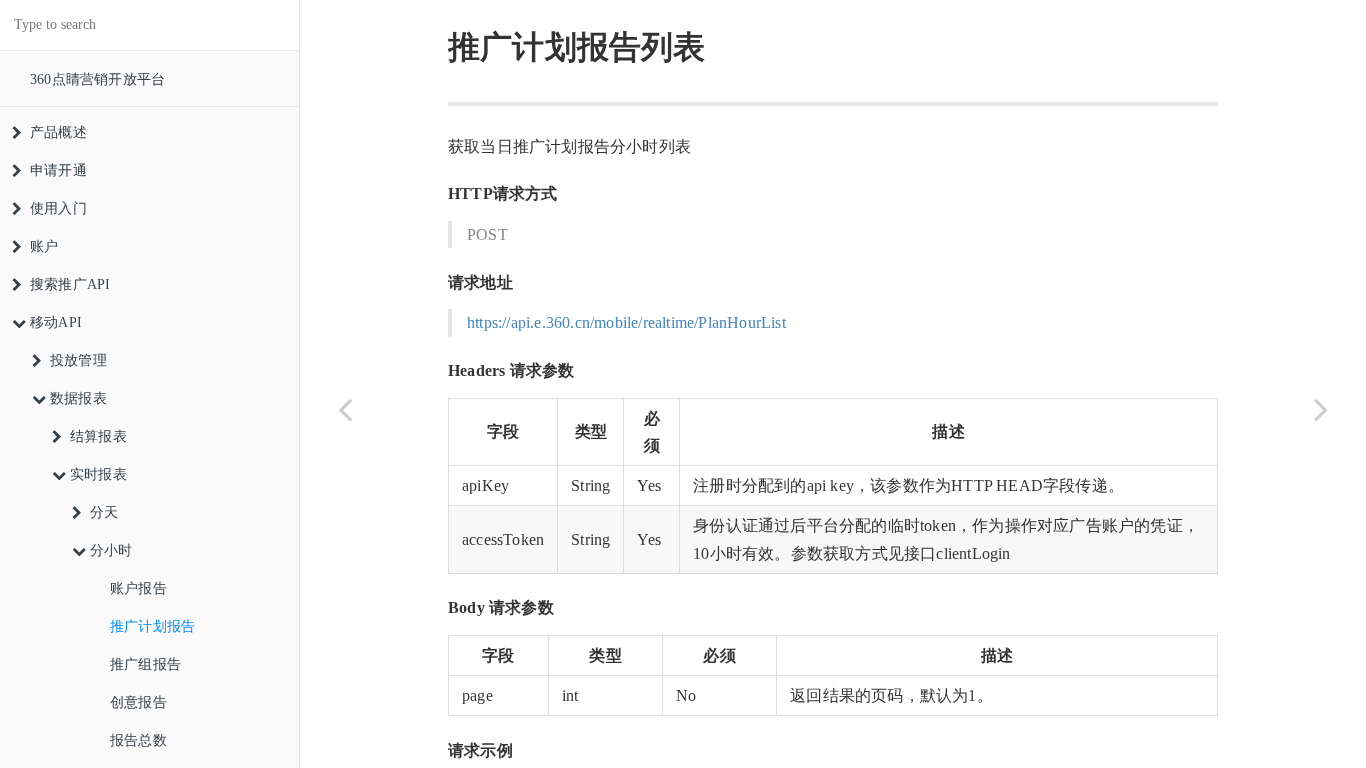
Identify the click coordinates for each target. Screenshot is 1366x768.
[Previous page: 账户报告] (345, 409)
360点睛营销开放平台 (97, 79)
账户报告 (138, 588)
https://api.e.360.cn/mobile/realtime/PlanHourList (626, 322)
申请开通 (58, 170)
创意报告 (138, 702)
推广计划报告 (152, 626)
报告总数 (138, 740)
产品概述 (58, 132)
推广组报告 (145, 664)
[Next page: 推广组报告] (1321, 409)
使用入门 (58, 208)
